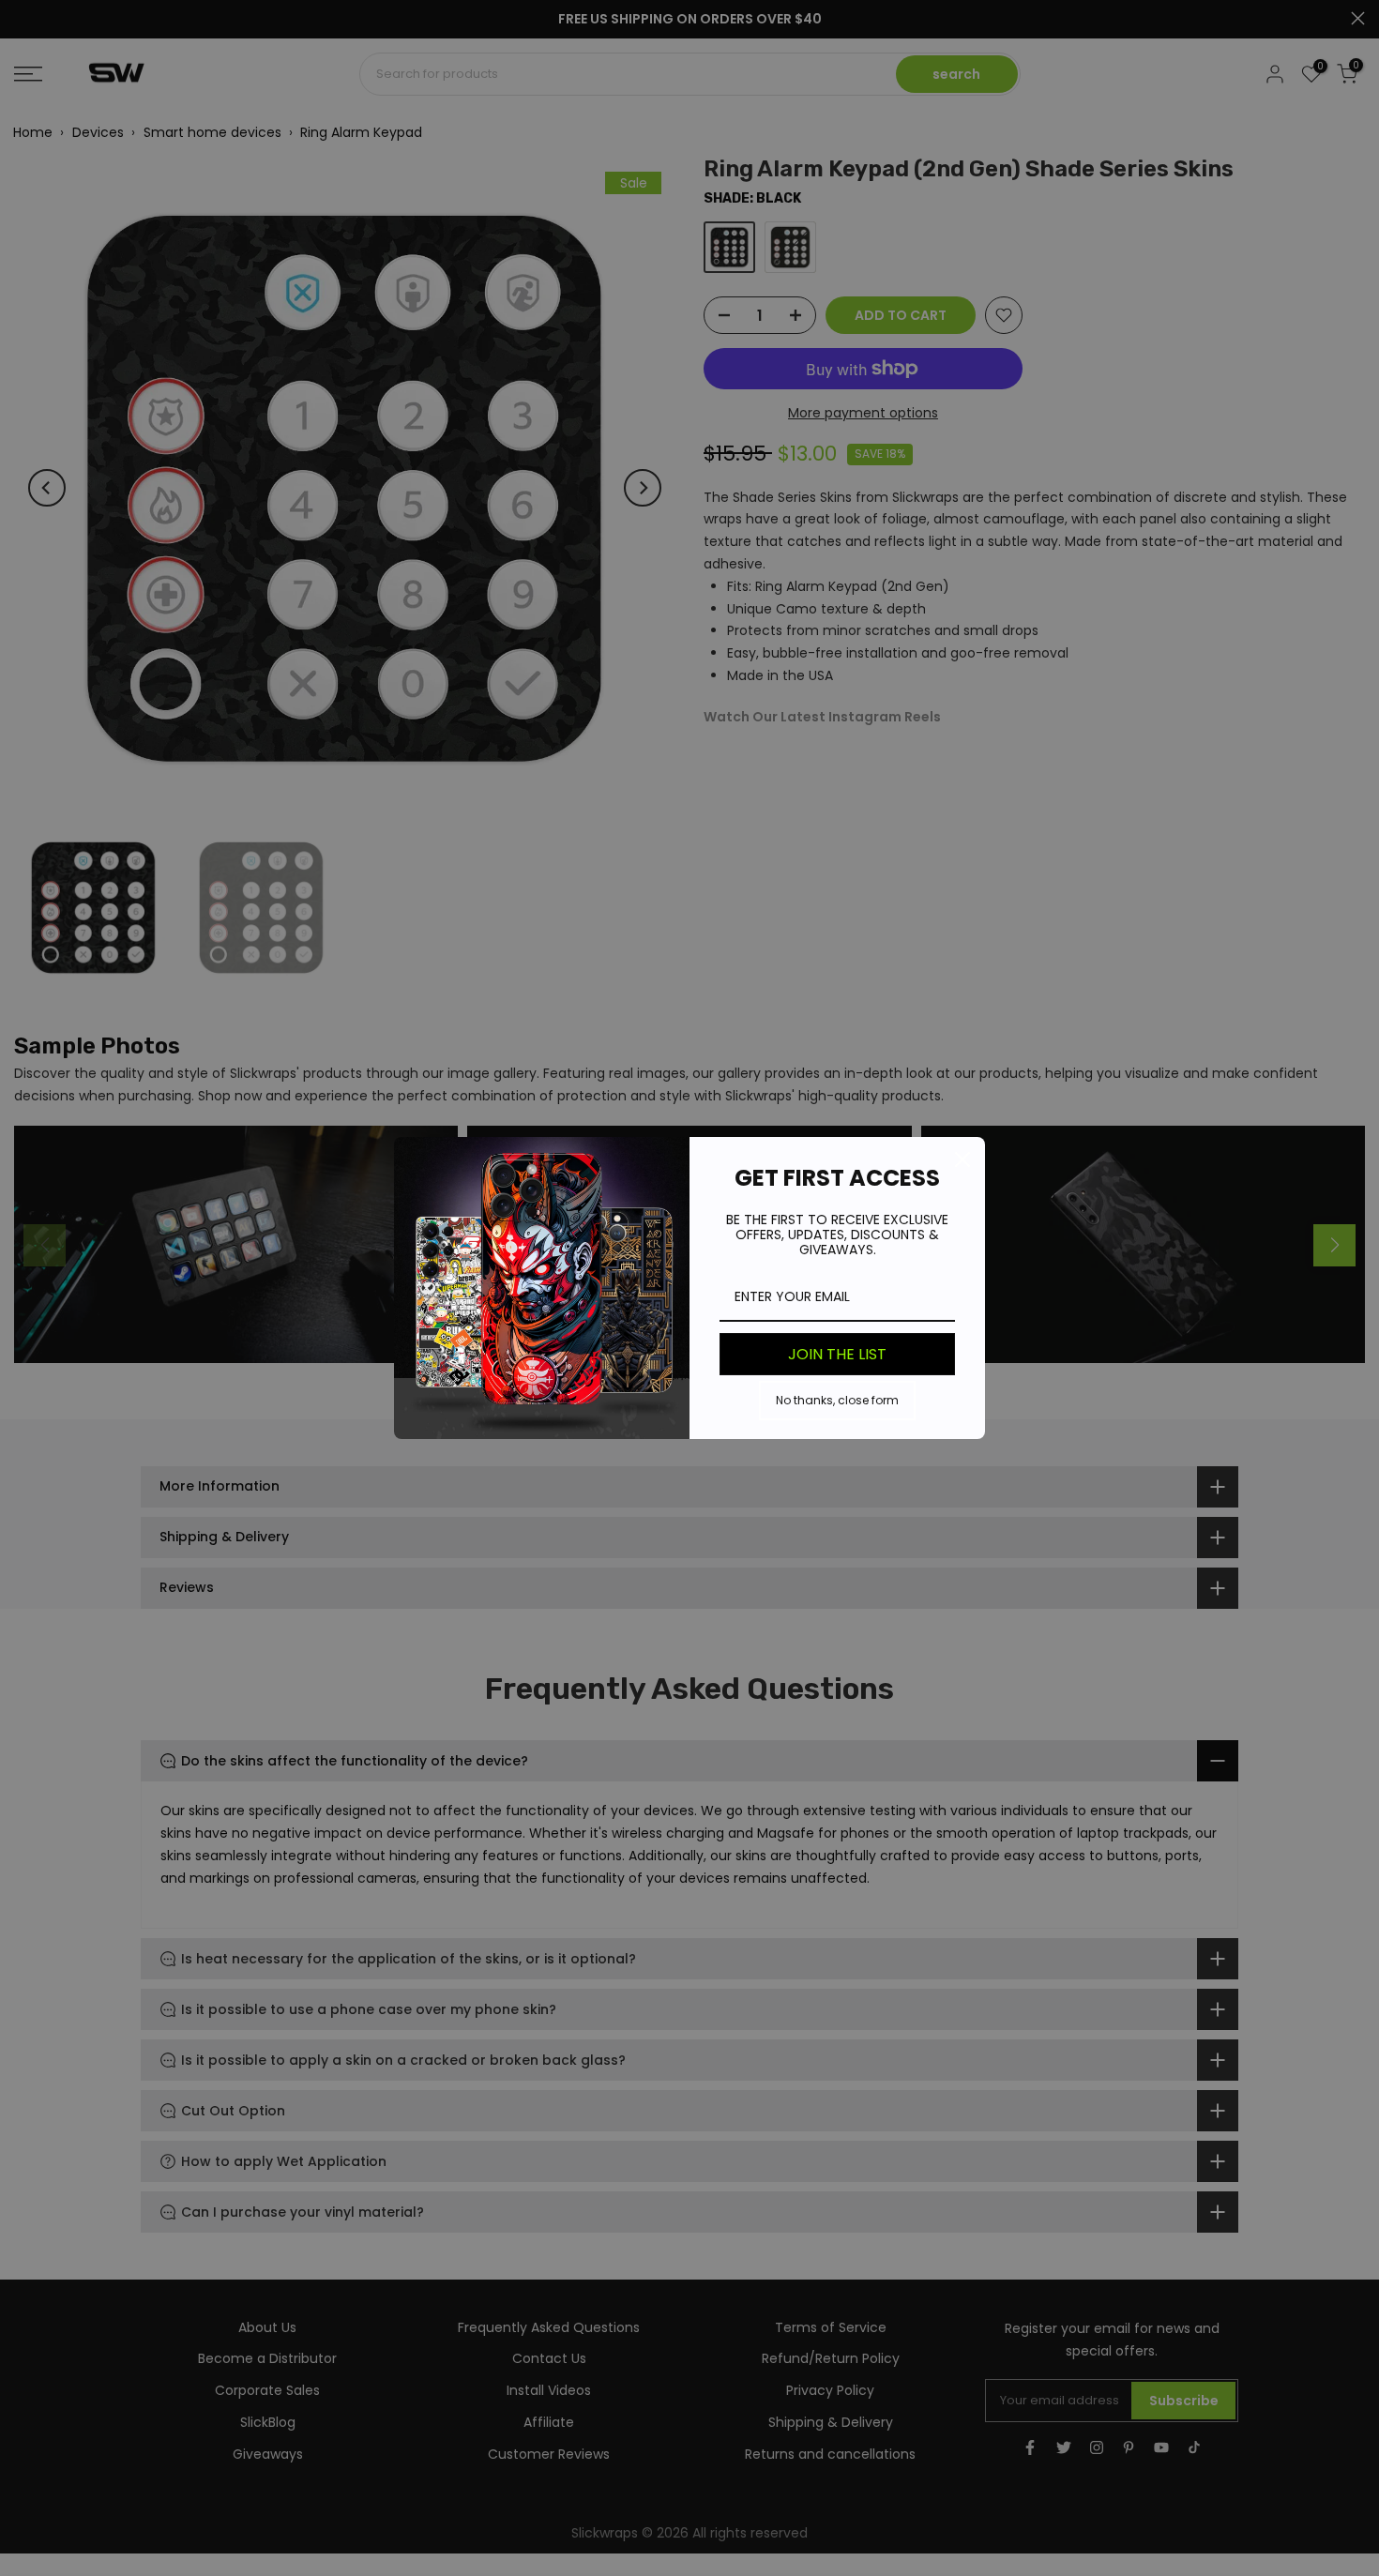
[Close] (962, 1159)
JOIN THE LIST (837, 1354)
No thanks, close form (837, 1400)
